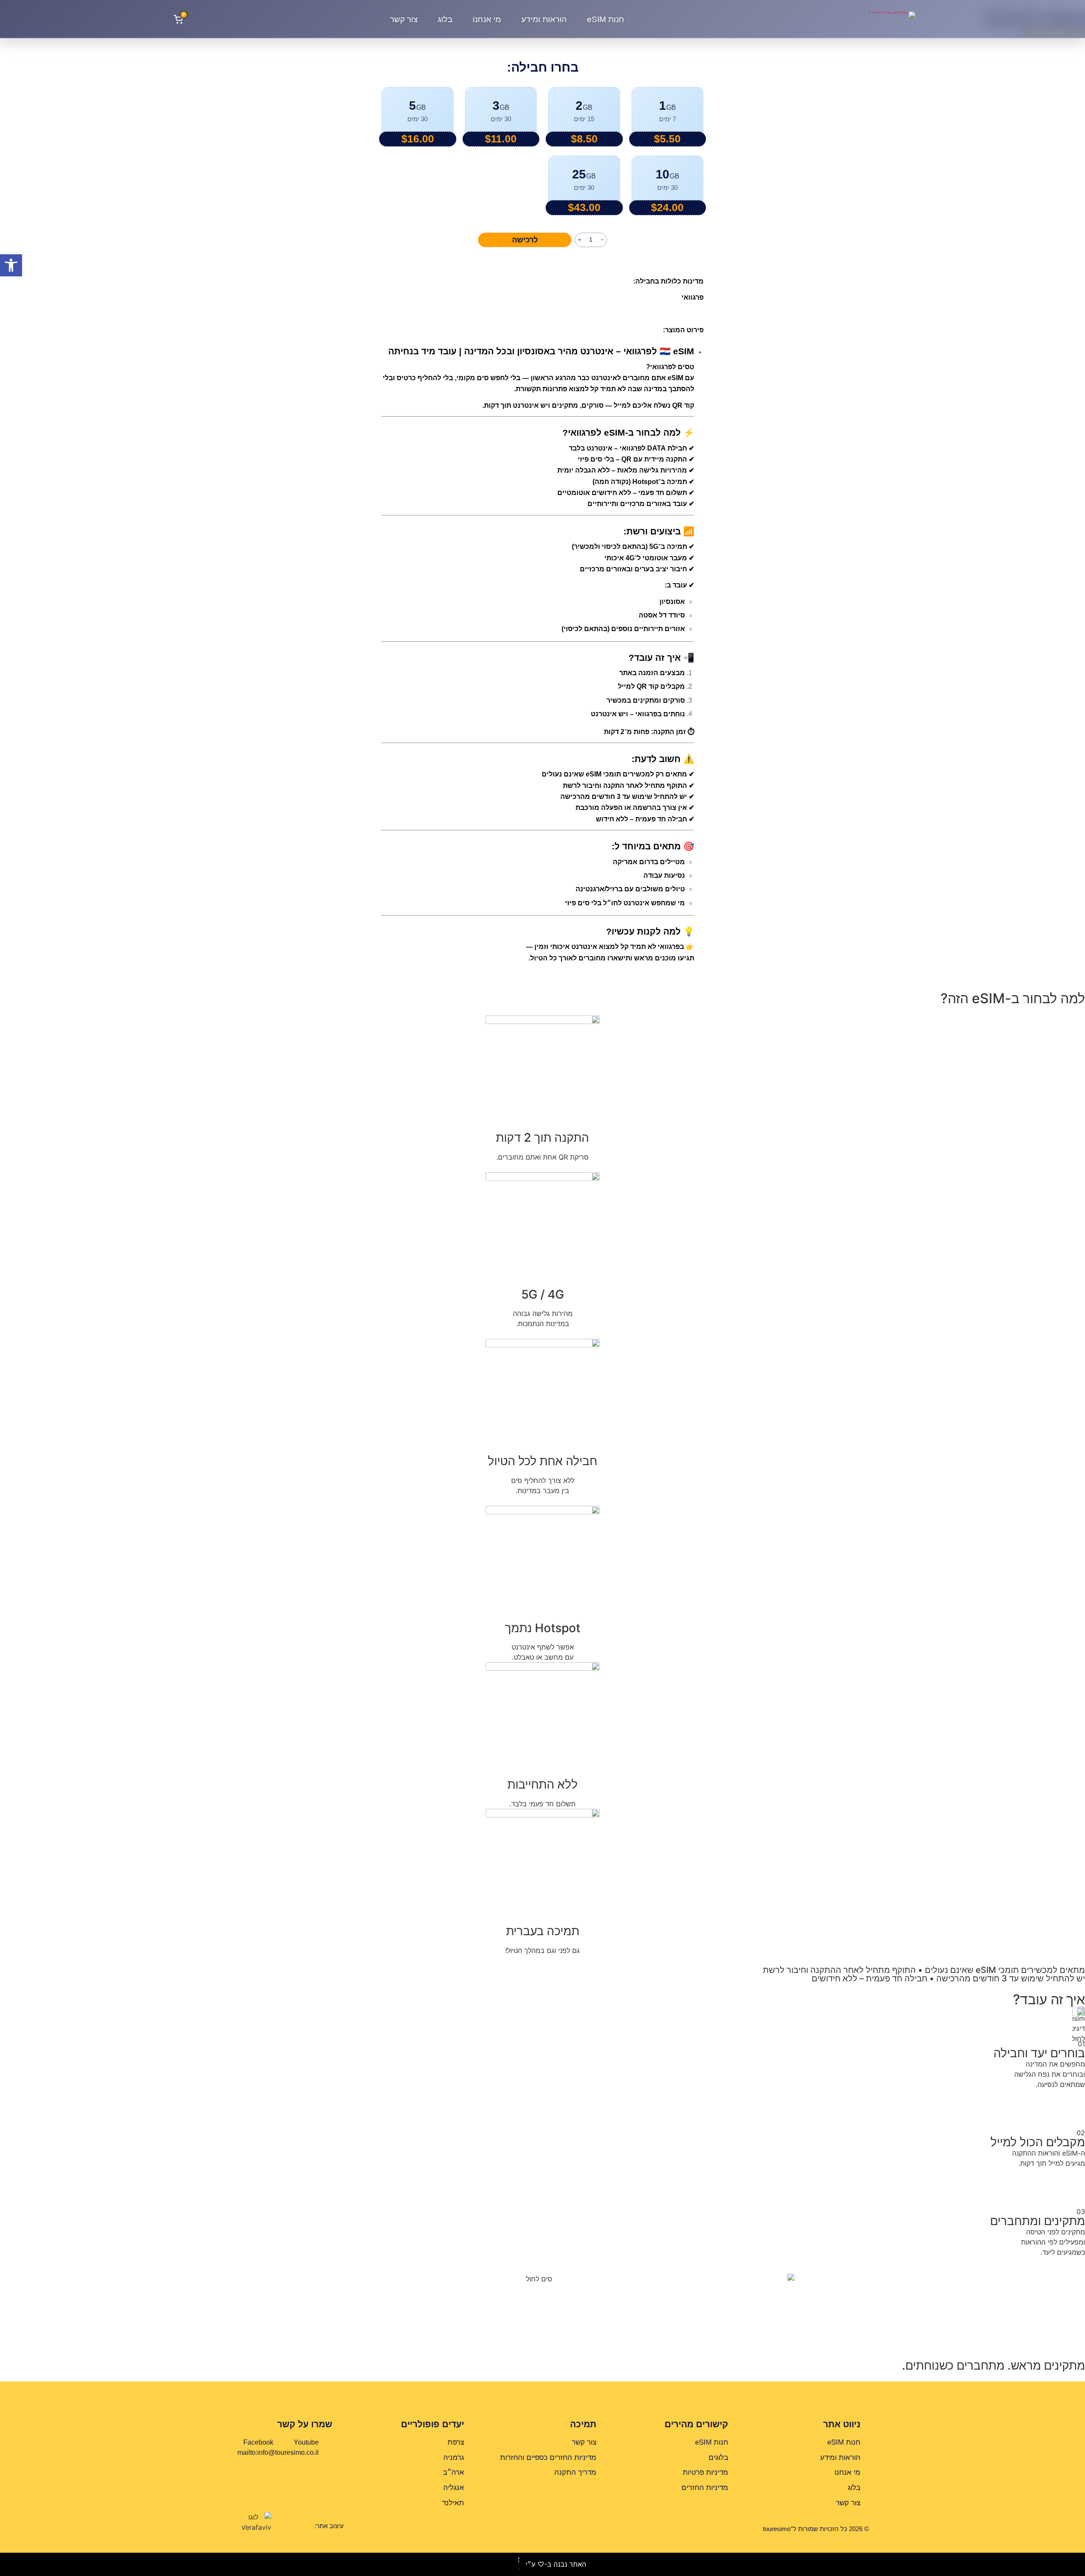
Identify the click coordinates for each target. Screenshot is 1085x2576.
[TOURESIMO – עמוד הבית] (871, 19)
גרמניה (454, 2458)
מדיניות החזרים (705, 2488)
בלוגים (718, 2458)
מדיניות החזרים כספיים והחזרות (548, 2458)
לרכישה (525, 240)
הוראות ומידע (544, 19)
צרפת (456, 2442)
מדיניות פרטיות (705, 2472)
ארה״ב (453, 2472)
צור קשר (404, 19)
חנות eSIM (606, 19)
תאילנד (453, 2503)
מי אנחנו (487, 19)
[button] (11, 265)
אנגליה (454, 2488)
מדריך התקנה (575, 2472)
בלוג (445, 19)
